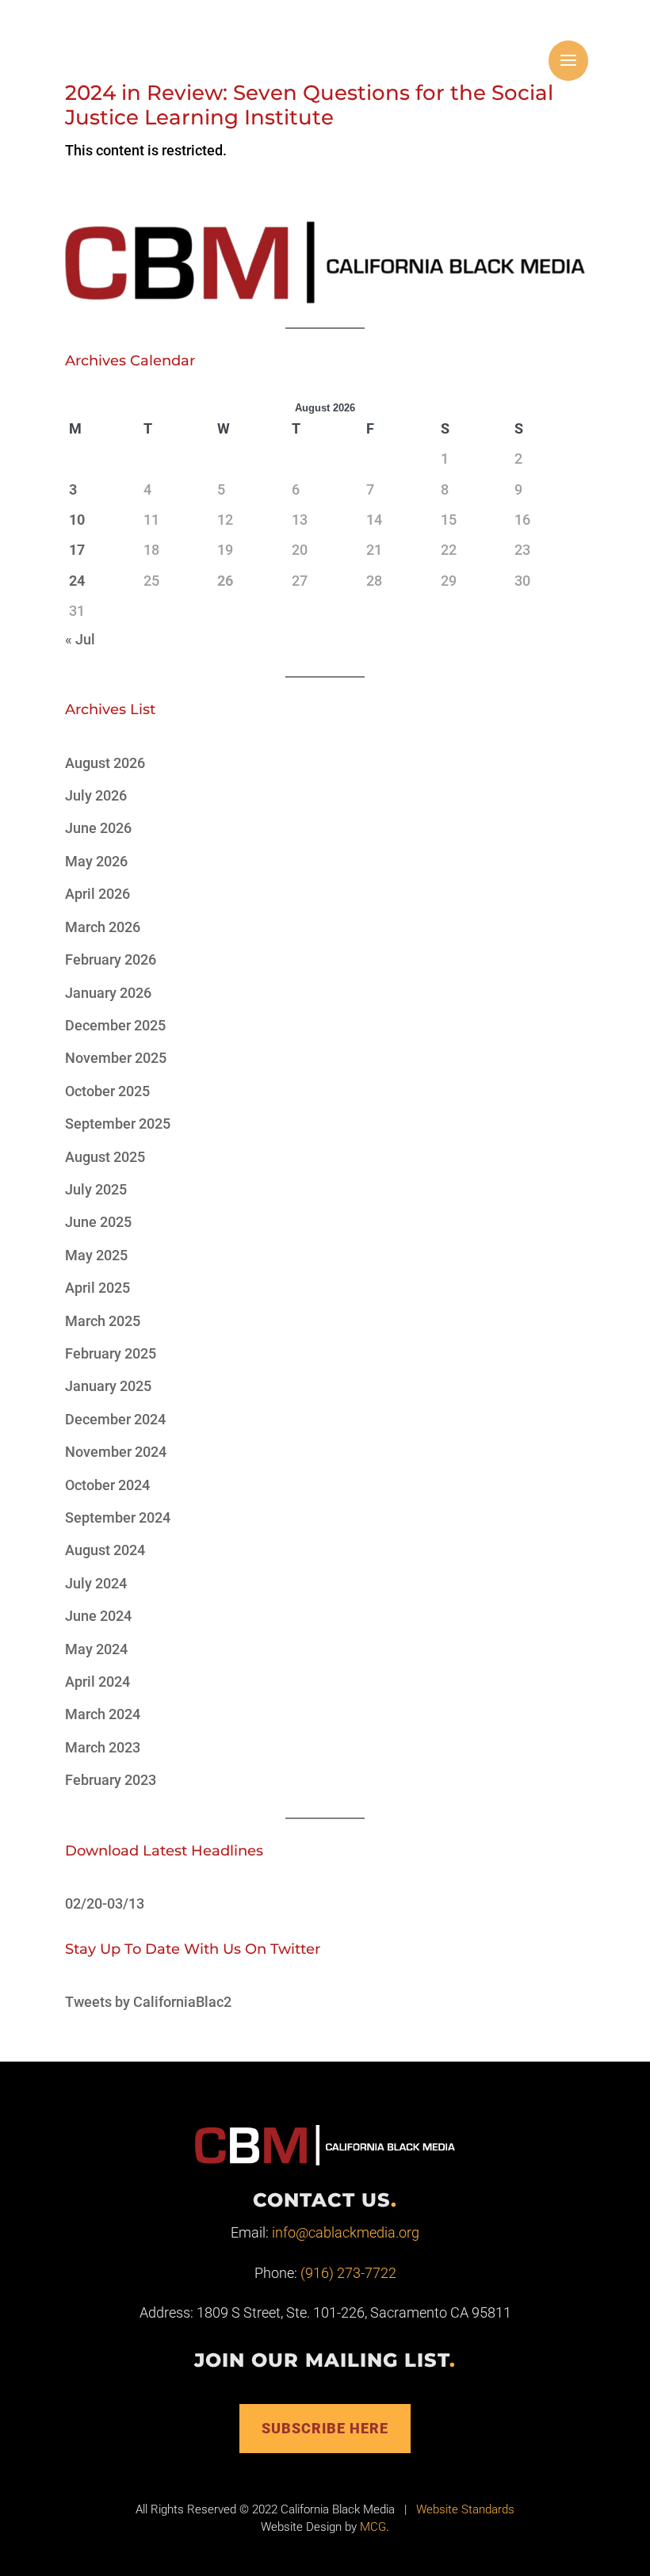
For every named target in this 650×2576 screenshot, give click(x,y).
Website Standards (465, 2509)
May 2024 (96, 1649)
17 (77, 550)
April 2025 (97, 1288)
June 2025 (98, 1222)
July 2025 (96, 1189)
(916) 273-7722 (348, 2273)
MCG (373, 2527)
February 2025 (111, 1353)
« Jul (80, 639)
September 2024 (118, 1517)
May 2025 (96, 1255)
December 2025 (115, 1025)
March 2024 (103, 1714)
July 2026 (96, 795)
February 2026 (111, 959)
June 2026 (98, 828)
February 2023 (111, 1780)
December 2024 (115, 1419)
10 (77, 520)
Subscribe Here (325, 2428)
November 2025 (116, 1058)
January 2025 (108, 1386)
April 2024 (97, 1682)
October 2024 (107, 1485)
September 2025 (118, 1124)
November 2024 (116, 1452)
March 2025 (103, 1321)
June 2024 (98, 1616)
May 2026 (96, 861)
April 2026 (97, 894)
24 (77, 581)
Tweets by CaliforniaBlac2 (148, 2002)
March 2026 (103, 927)
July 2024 (96, 1583)
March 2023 (103, 1747)
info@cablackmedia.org (346, 2232)
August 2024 (105, 1550)
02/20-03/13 (105, 1903)
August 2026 (105, 763)
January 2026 (108, 993)
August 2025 (105, 1157)
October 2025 (107, 1091)
